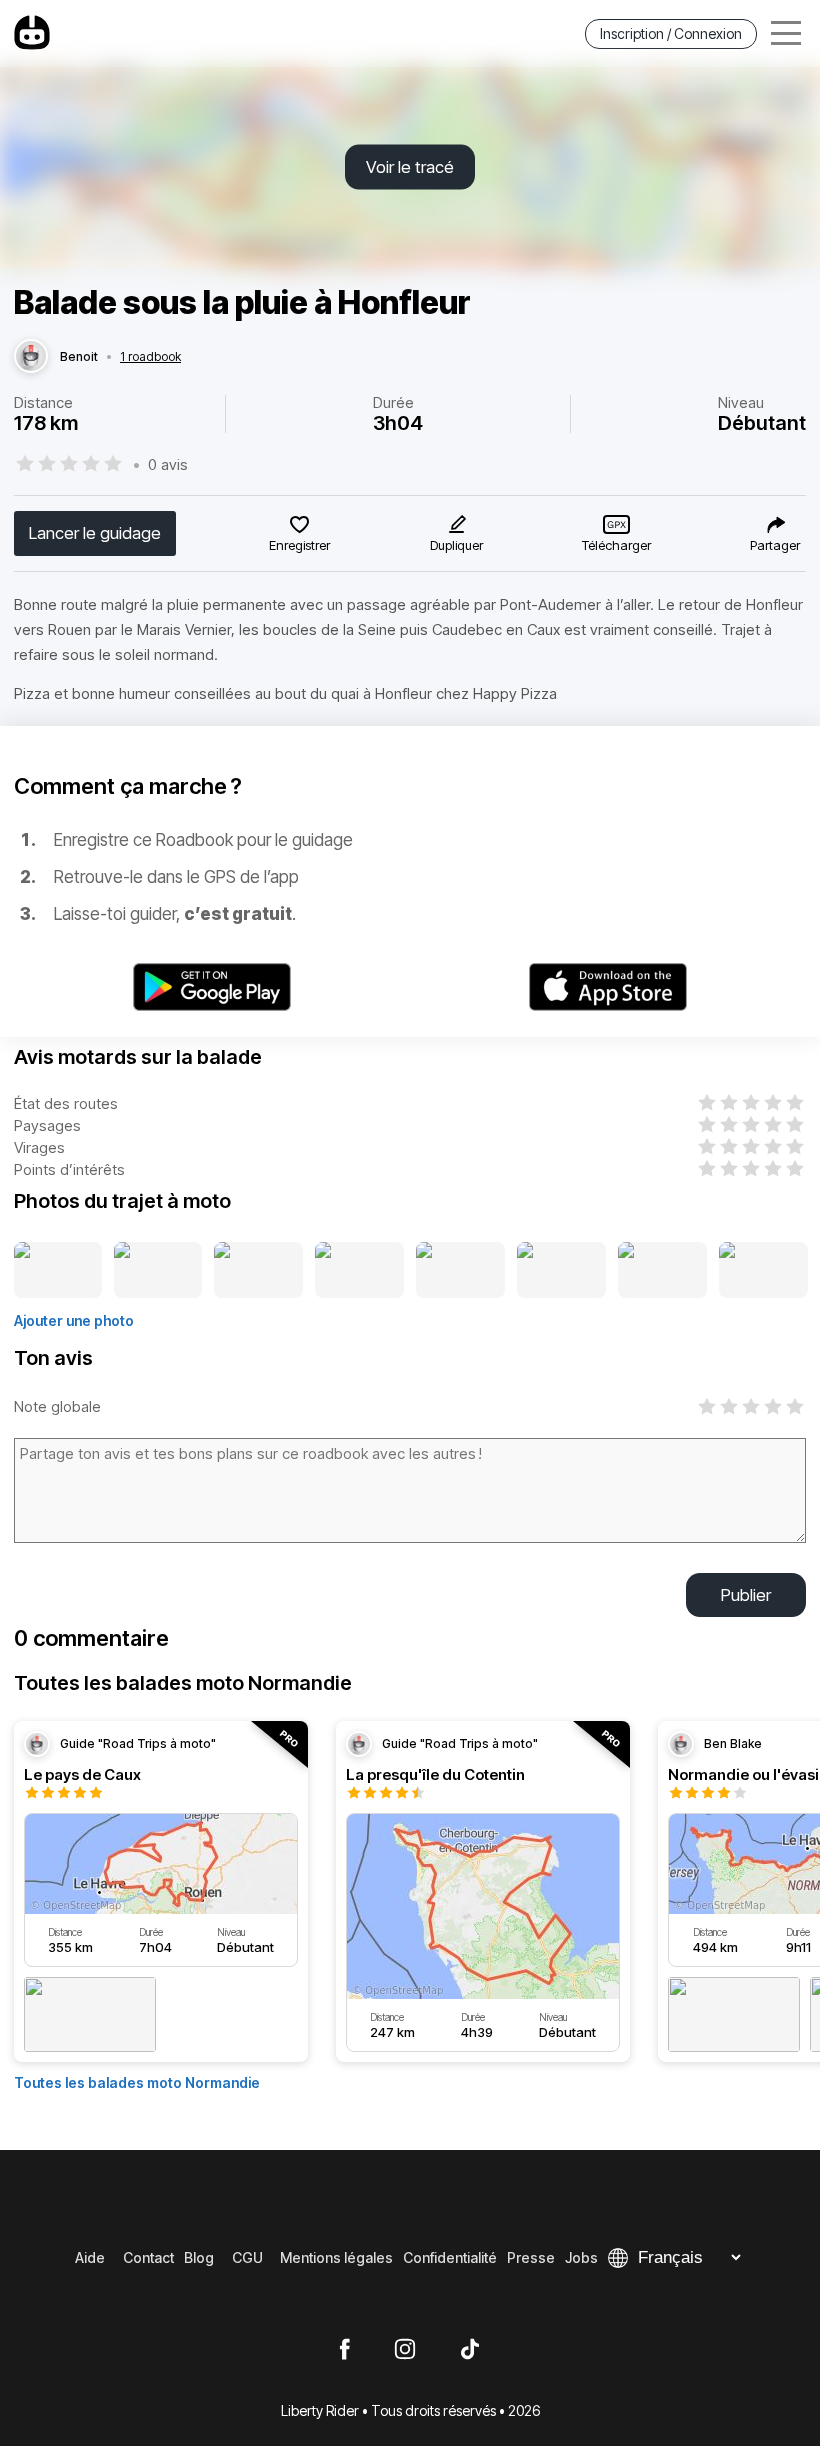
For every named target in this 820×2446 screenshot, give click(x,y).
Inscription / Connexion (671, 33)
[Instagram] (405, 2350)
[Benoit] (31, 357)
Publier (746, 1595)
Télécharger (616, 545)
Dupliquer (456, 545)
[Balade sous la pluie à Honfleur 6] (561, 1271)
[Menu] (786, 33)
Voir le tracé (410, 167)
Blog (199, 2257)
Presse (531, 2257)
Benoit (79, 357)
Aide (90, 2257)
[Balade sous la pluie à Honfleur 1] (58, 1271)
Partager (775, 545)
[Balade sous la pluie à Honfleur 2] (158, 1271)
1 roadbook (150, 357)
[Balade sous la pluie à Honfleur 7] (662, 1271)
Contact (148, 2257)
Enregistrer (299, 545)
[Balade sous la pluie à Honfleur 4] (359, 1271)
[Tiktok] (470, 2350)
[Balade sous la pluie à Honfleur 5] (460, 1271)
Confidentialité (450, 2257)
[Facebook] (344, 2350)
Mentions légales (336, 2257)
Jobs (581, 2257)
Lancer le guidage (95, 533)
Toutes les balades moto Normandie (137, 2082)
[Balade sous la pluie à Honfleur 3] (258, 1271)
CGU (247, 2257)
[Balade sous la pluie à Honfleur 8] (763, 1271)
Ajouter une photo (74, 1320)
